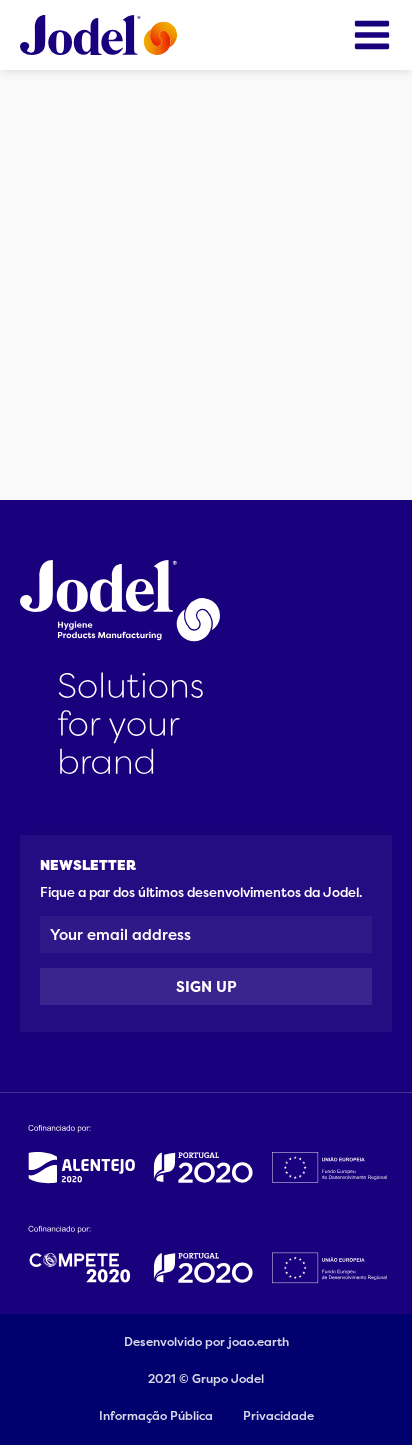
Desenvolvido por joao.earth (206, 1342)
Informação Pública (156, 1416)
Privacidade (278, 1416)
